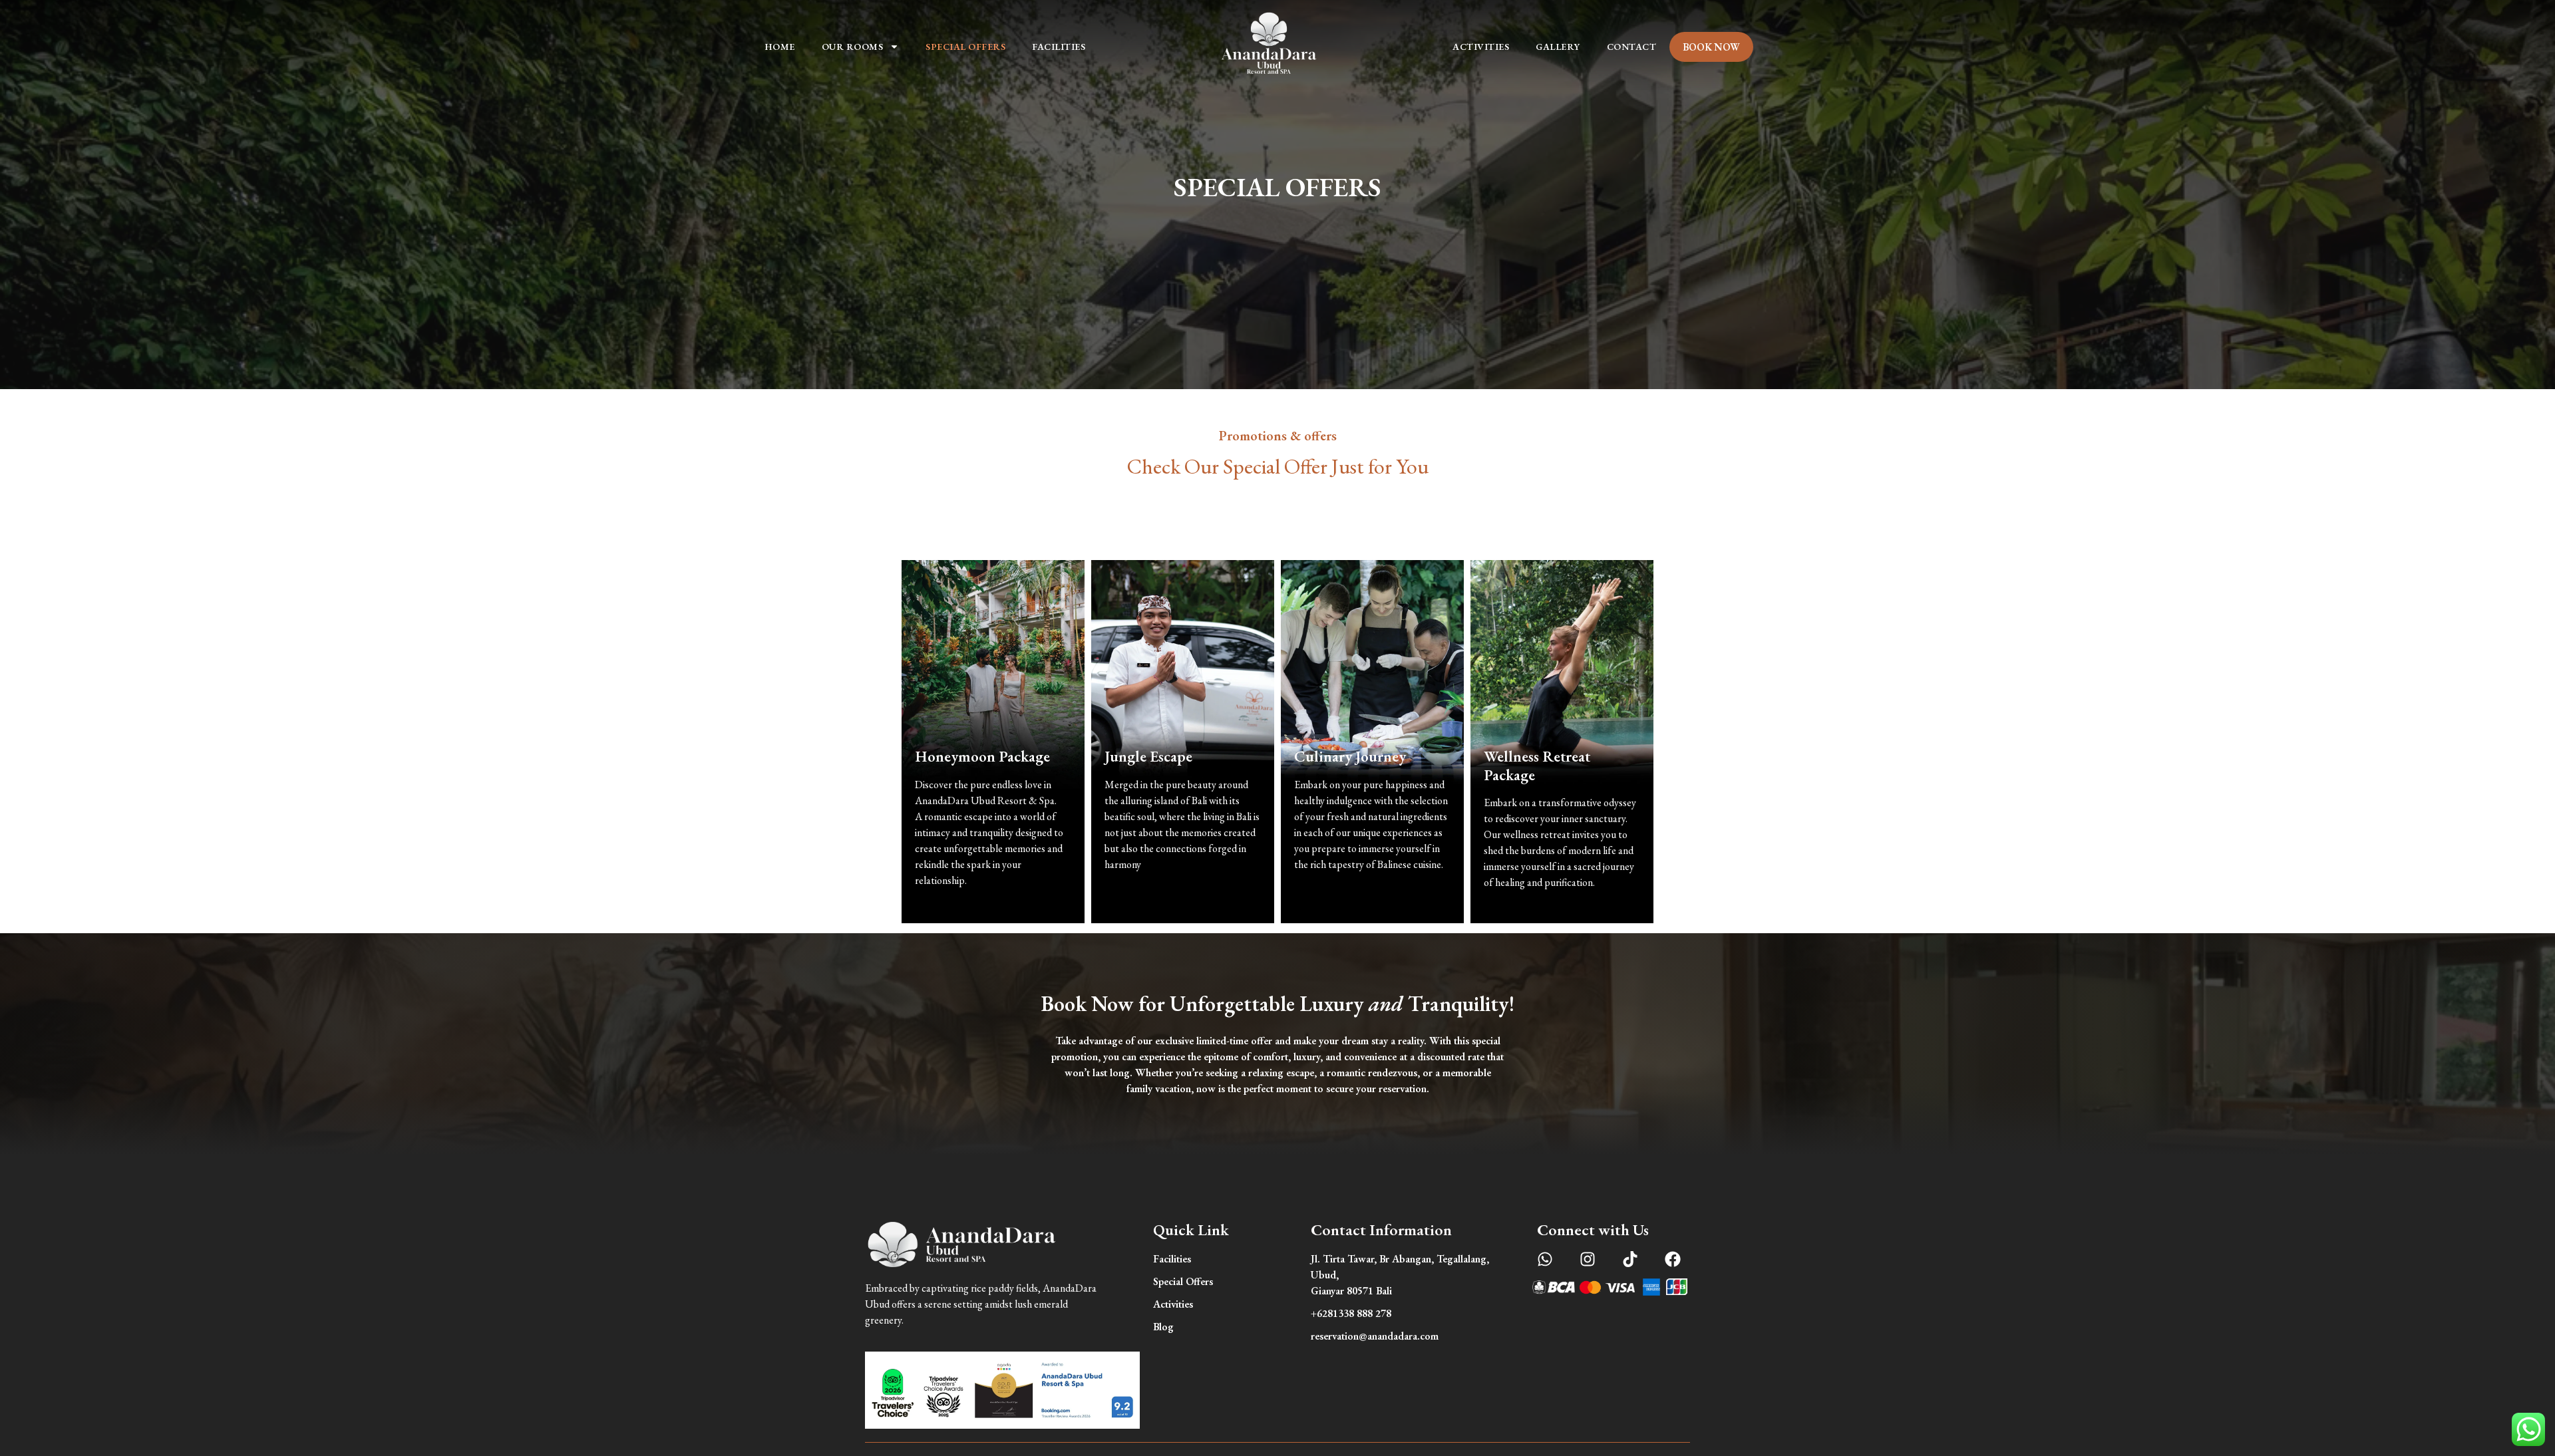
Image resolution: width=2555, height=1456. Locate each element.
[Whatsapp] (1545, 1259)
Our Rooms (853, 47)
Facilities (1059, 47)
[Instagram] (1588, 1259)
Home (780, 47)
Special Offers (965, 47)
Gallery (1558, 47)
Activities (1481, 47)
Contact (1632, 47)
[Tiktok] (1630, 1259)
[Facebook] (1673, 1259)
